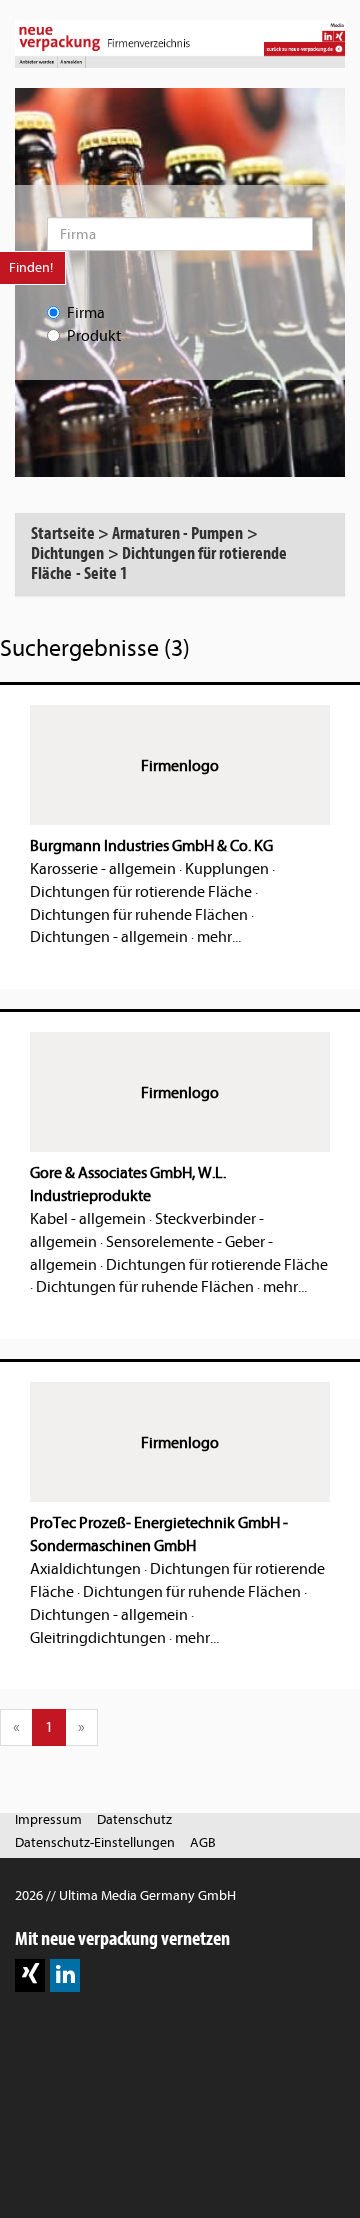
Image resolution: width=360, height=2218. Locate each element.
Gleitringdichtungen (98, 1638)
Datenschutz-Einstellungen (95, 1842)
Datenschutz (134, 1819)
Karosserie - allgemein (103, 869)
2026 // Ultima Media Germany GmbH (125, 1895)
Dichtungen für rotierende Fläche (141, 892)
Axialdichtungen (85, 1569)
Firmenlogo (180, 766)
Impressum (48, 1819)
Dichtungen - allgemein (109, 937)
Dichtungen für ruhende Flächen (139, 915)
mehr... (219, 937)
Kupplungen (227, 869)
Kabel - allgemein (88, 1219)
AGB (203, 1842)
